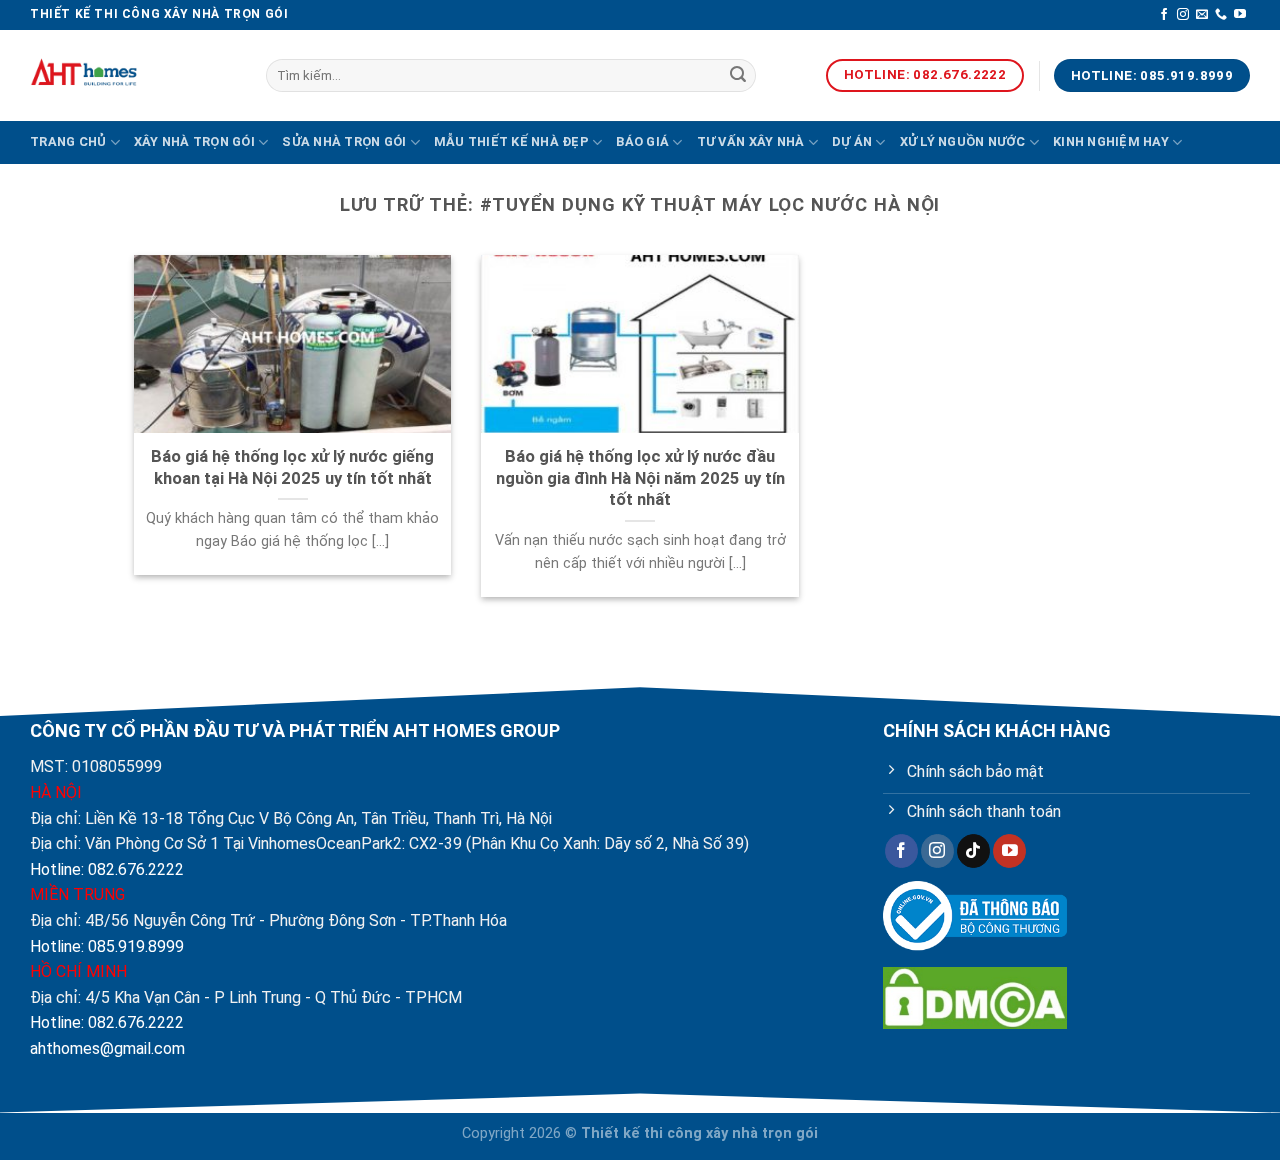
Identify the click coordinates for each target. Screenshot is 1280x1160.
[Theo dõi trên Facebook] (1164, 15)
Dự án (852, 141)
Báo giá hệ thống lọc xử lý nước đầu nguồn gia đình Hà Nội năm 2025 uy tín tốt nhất (640, 478)
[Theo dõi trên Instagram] (1183, 15)
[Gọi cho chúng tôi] (1221, 15)
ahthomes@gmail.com (107, 1048)
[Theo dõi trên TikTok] (973, 851)
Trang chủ (68, 141)
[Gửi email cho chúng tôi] (1202, 15)
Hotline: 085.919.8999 (107, 946)
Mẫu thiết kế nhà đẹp (511, 141)
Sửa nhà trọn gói (344, 141)
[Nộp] (738, 76)
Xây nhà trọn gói (194, 141)
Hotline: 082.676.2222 (107, 869)
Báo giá (642, 141)
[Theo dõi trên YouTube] (1240, 15)
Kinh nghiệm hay (1111, 141)
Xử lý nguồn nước (963, 141)
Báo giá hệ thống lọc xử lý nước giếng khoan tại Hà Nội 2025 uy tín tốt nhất (292, 467)
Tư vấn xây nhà (751, 141)
